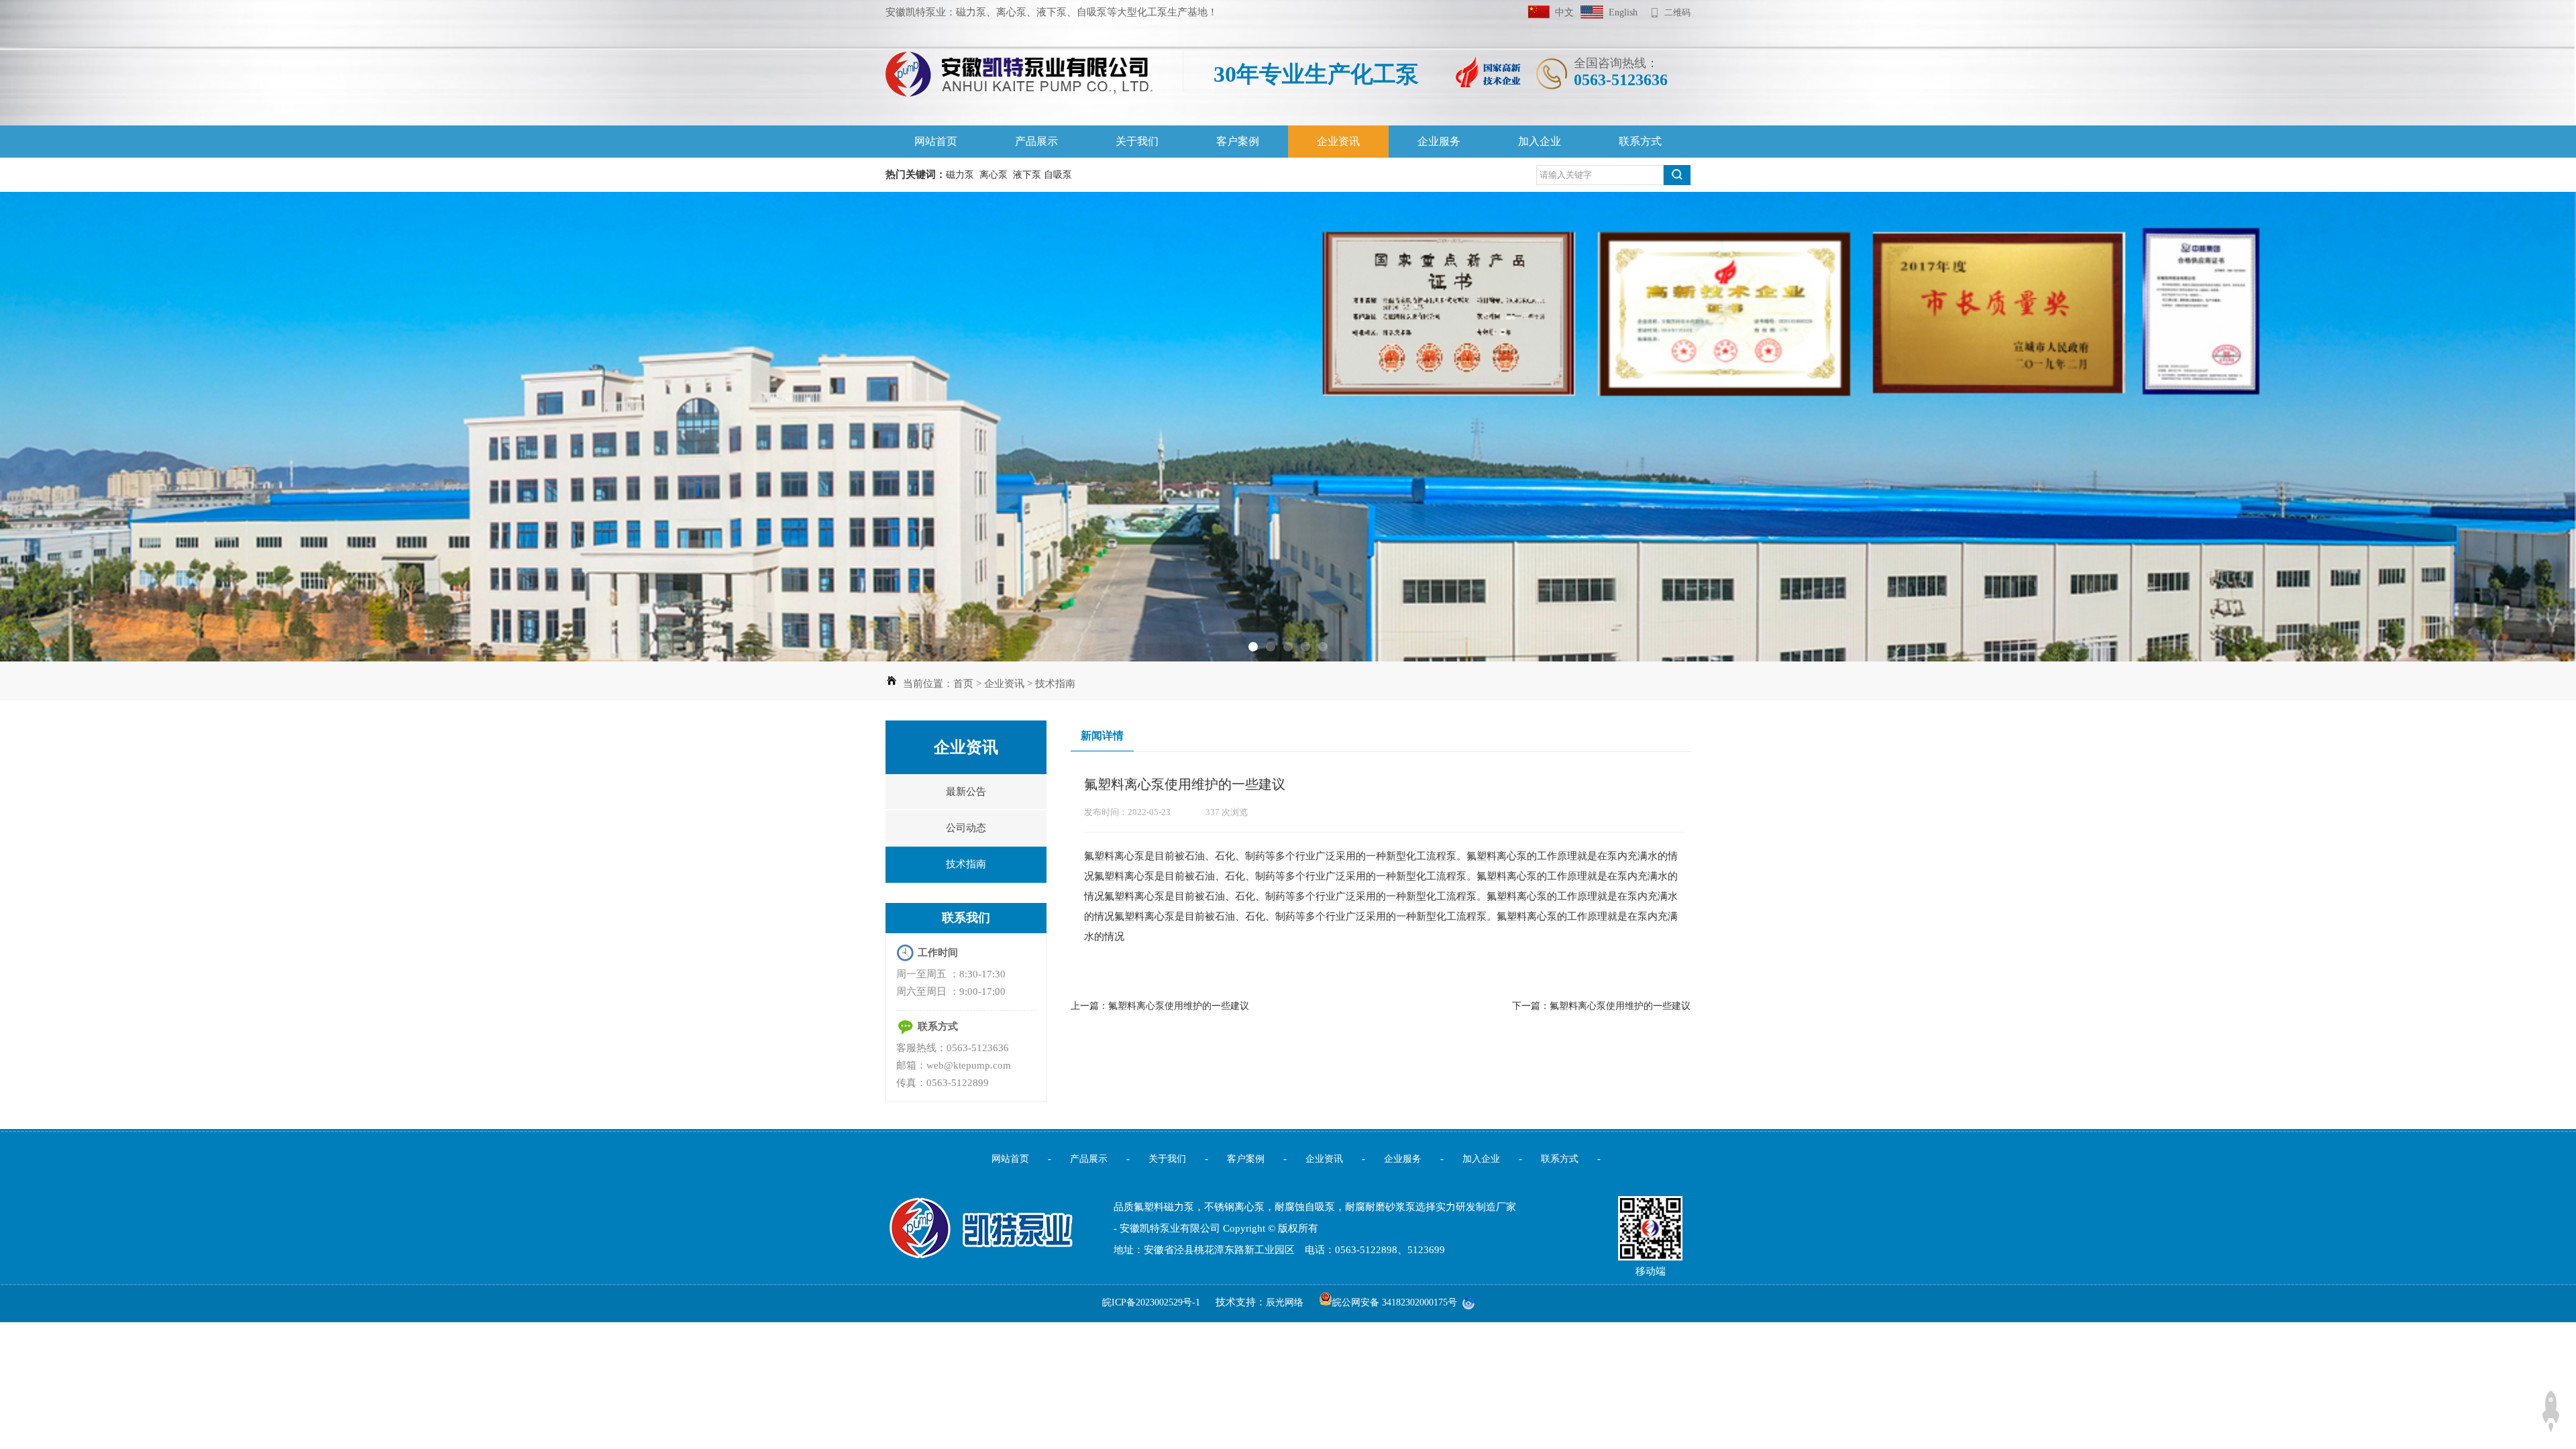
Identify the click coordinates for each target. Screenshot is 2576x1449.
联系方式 (1640, 141)
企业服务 (1439, 141)
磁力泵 (960, 175)
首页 (963, 684)
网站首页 (936, 141)
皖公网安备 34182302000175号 (1395, 1302)
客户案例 (1238, 141)
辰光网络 (1285, 1302)
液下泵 (1027, 175)
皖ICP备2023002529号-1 (1152, 1302)
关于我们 (1137, 141)
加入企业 (1540, 141)
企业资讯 (1338, 141)
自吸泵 (1058, 175)
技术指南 (1055, 684)
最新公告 (966, 792)
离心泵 (994, 175)
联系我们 (966, 918)
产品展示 (1036, 141)
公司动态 (966, 828)
